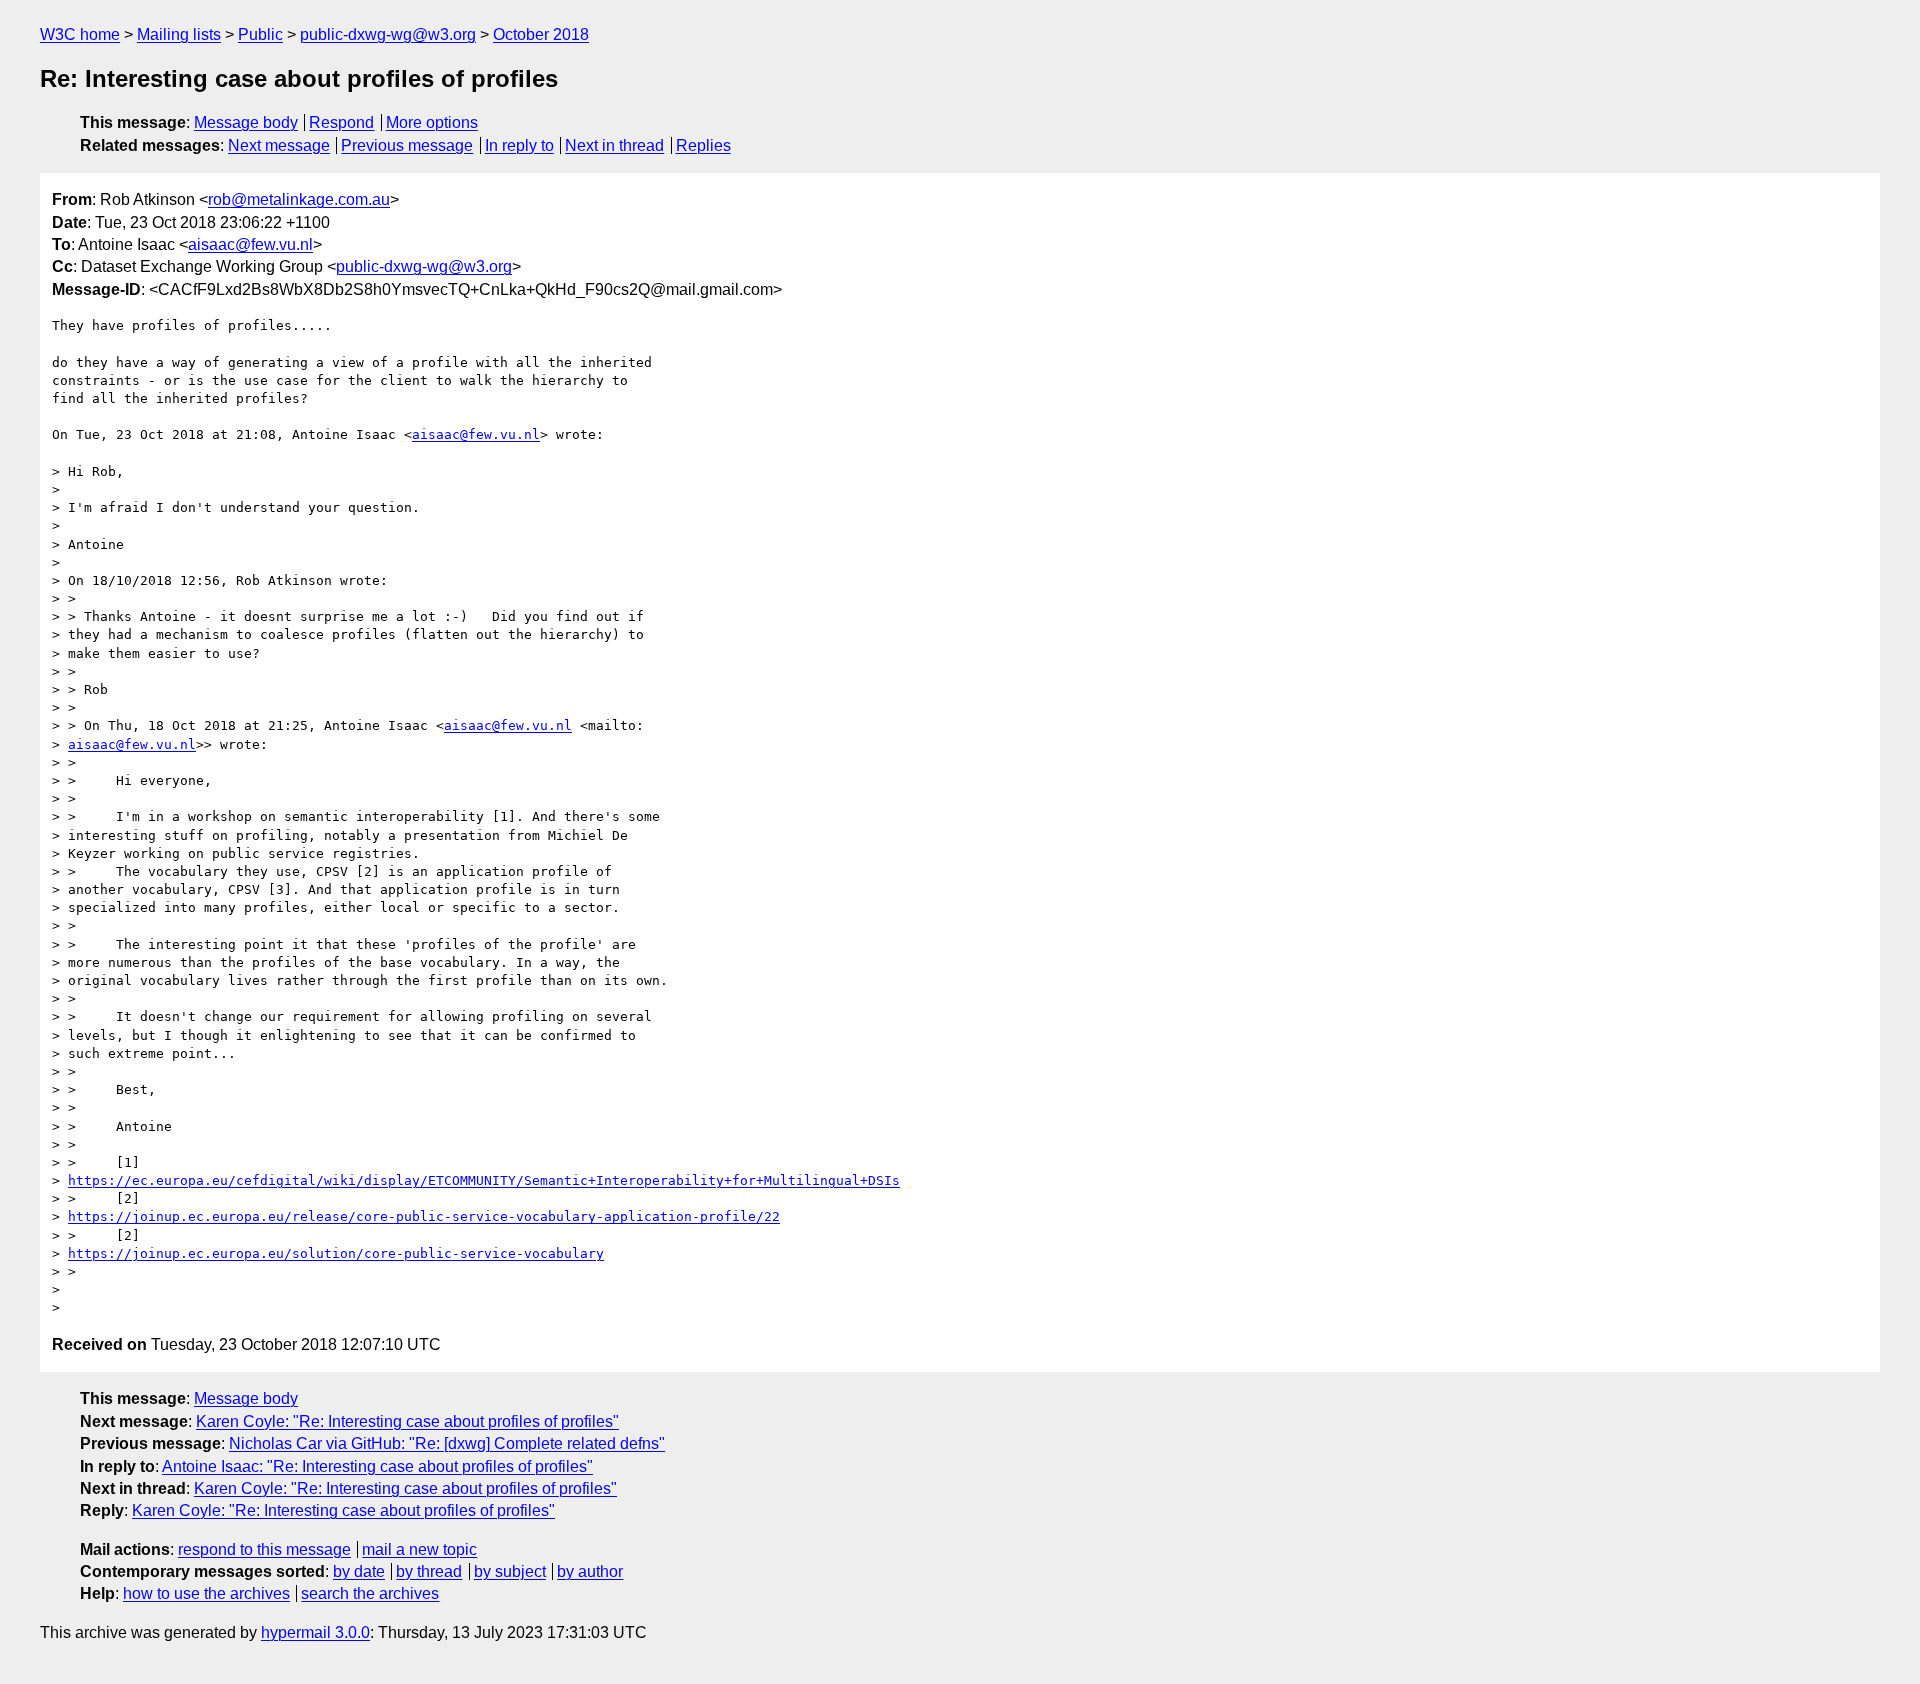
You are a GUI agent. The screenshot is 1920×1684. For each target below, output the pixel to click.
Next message (279, 145)
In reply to (519, 145)
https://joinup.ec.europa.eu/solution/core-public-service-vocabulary (336, 1253)
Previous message (407, 145)
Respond (341, 122)
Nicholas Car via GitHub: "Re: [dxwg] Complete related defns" (447, 1443)
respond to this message (264, 1549)
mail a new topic (419, 1549)
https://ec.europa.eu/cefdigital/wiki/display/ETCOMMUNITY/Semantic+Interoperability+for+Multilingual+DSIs (484, 1180)
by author (590, 1571)
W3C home (80, 34)
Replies (703, 145)
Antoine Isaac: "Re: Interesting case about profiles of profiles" (377, 1466)
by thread (429, 1571)
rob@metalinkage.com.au (299, 199)
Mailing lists (179, 34)
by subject (510, 1571)
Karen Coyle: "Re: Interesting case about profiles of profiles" (407, 1421)
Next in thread (614, 145)
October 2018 (541, 34)
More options (432, 122)
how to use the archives (206, 1593)
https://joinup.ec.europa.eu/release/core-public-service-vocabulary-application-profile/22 (424, 1216)
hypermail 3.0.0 (315, 1632)
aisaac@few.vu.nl (250, 244)
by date (359, 1571)
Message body (246, 122)
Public (260, 34)
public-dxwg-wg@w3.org (388, 34)
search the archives (370, 1593)
